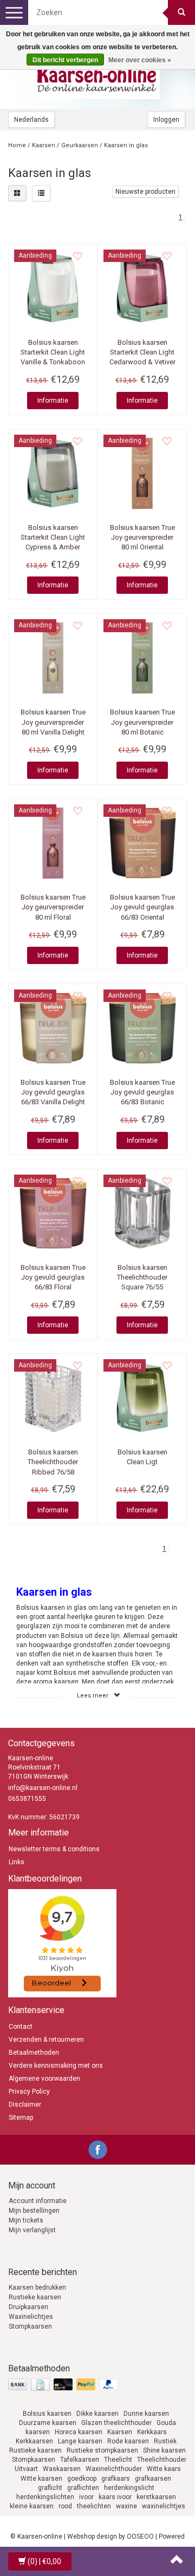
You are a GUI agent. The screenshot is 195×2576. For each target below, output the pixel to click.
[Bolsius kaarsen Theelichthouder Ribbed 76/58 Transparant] (53, 1398)
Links (17, 1862)
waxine (126, 2506)
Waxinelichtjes (31, 2317)
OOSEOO (140, 2536)
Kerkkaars (152, 2432)
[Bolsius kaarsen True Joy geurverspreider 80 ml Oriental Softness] (142, 473)
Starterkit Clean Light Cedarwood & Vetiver (142, 352)
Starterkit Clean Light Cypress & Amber (53, 537)
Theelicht (118, 2460)
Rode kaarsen (128, 2441)
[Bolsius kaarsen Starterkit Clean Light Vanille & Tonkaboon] (53, 288)
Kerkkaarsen (34, 2441)
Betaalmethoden (34, 2053)
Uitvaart (26, 2469)
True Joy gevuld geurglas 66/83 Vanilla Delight (53, 1092)
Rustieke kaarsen (35, 2297)
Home (17, 145)
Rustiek (165, 2441)
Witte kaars (164, 2469)
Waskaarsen (62, 2469)
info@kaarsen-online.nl (43, 1788)
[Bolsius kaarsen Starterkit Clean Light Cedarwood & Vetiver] (142, 288)
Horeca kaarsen (79, 2432)
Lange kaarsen (80, 2441)
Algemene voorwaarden (44, 2079)
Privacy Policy (29, 2092)
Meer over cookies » (140, 60)
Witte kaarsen (41, 2479)
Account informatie (38, 2201)
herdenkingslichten (45, 2497)
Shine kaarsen (164, 2450)
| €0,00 (44, 2561)
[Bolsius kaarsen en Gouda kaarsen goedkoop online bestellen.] (97, 76)
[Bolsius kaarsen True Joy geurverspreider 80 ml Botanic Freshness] (142, 658)
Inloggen (166, 120)
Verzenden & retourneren (46, 2040)
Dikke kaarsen (97, 2414)
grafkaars (116, 2479)
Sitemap (21, 2118)
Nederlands (31, 120)
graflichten (83, 2488)
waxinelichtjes (164, 2506)
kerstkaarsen (156, 2497)
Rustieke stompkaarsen (102, 2450)
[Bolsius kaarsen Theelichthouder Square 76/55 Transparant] (142, 1213)
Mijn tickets (26, 2220)
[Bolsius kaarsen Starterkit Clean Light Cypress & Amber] (53, 473)
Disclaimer (25, 2105)
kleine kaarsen (32, 2506)
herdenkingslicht (129, 2488)
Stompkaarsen (30, 2326)
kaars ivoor (115, 2497)
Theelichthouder (162, 2460)
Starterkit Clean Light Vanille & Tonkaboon (53, 352)
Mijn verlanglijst (32, 2230)
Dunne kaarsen (146, 2414)
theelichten (94, 2506)
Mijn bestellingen (34, 2211)
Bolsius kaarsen (47, 2414)
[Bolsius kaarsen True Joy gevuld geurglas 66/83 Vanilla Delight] (53, 1028)
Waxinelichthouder (114, 2469)
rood (65, 2506)
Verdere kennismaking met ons (56, 2066)
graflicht (50, 2488)
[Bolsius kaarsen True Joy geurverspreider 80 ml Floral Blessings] (53, 843)
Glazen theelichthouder (116, 2423)
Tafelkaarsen (80, 2460)
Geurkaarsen (80, 145)
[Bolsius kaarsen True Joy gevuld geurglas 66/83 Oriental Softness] (142, 843)
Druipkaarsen (28, 2307)
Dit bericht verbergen (65, 60)
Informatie (53, 401)
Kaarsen (44, 145)
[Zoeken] (181, 12)
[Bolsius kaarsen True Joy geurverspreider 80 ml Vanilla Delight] (53, 658)
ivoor (86, 2497)
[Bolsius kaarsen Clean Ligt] (142, 1398)
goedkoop (82, 2479)
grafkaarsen (153, 2479)
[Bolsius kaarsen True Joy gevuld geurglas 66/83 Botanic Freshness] (142, 1028)
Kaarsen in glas (126, 145)
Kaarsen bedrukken (37, 2287)
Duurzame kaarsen (48, 2423)
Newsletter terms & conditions (54, 1849)
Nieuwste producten (145, 192)
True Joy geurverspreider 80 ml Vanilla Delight (53, 722)
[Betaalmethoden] (64, 2385)
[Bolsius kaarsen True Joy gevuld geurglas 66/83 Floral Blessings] (53, 1213)
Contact (21, 2027)
